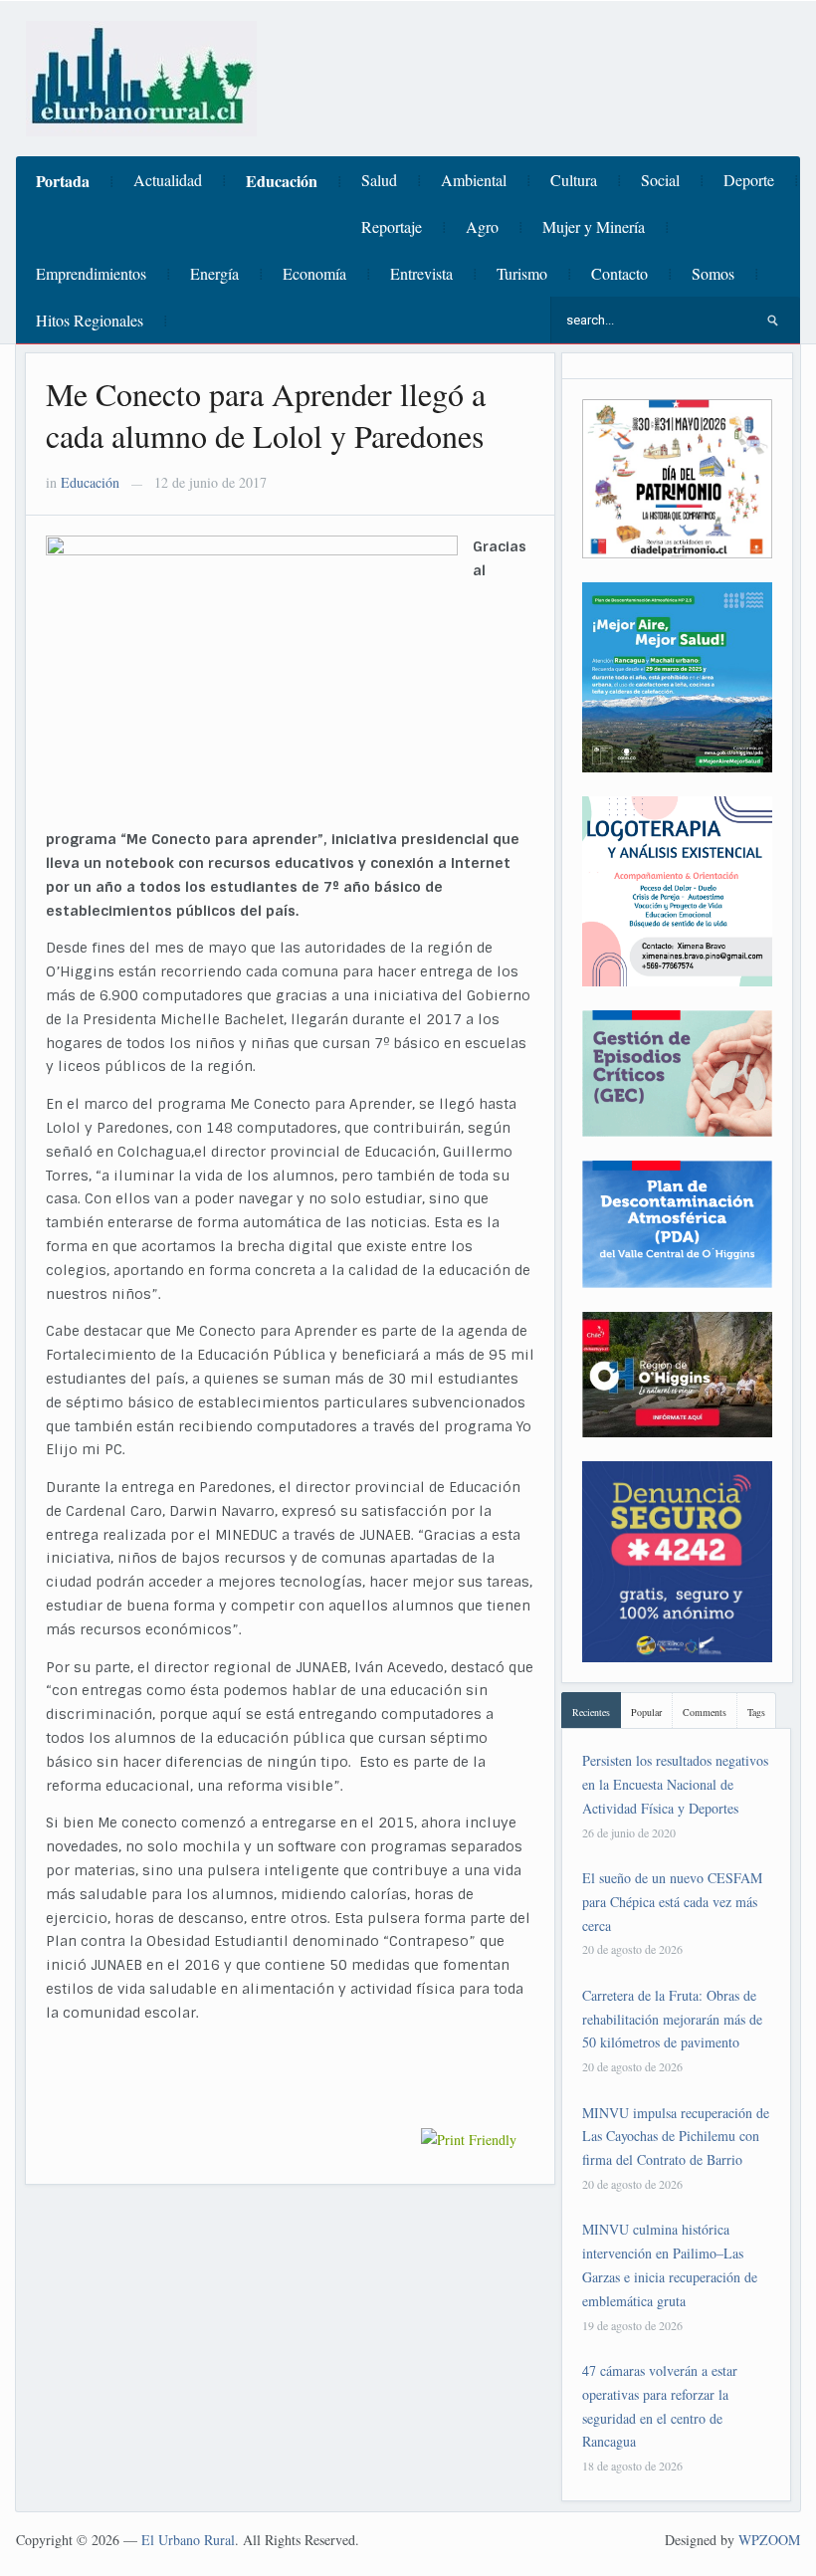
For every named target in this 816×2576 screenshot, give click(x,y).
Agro (482, 226)
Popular (646, 1712)
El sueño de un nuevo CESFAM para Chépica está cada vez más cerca (672, 1902)
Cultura (574, 180)
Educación (282, 181)
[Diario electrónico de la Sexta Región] (141, 76)
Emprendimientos (91, 273)
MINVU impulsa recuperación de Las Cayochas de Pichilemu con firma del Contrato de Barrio (676, 2137)
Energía (214, 273)
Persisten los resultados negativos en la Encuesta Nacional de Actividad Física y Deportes (675, 1784)
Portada (63, 181)
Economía (314, 273)
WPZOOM (769, 2540)
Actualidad (168, 180)
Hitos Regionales (90, 320)
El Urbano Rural (188, 2540)
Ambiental (474, 180)
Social (660, 180)
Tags (756, 1712)
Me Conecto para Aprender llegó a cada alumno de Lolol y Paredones (266, 415)
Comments (705, 1712)
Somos (713, 273)
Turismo (522, 273)
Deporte (749, 180)
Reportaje (392, 226)
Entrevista (421, 273)
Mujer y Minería (594, 226)
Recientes (591, 1712)
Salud (379, 180)
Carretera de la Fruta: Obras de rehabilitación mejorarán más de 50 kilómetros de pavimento (672, 2019)
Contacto (619, 273)
